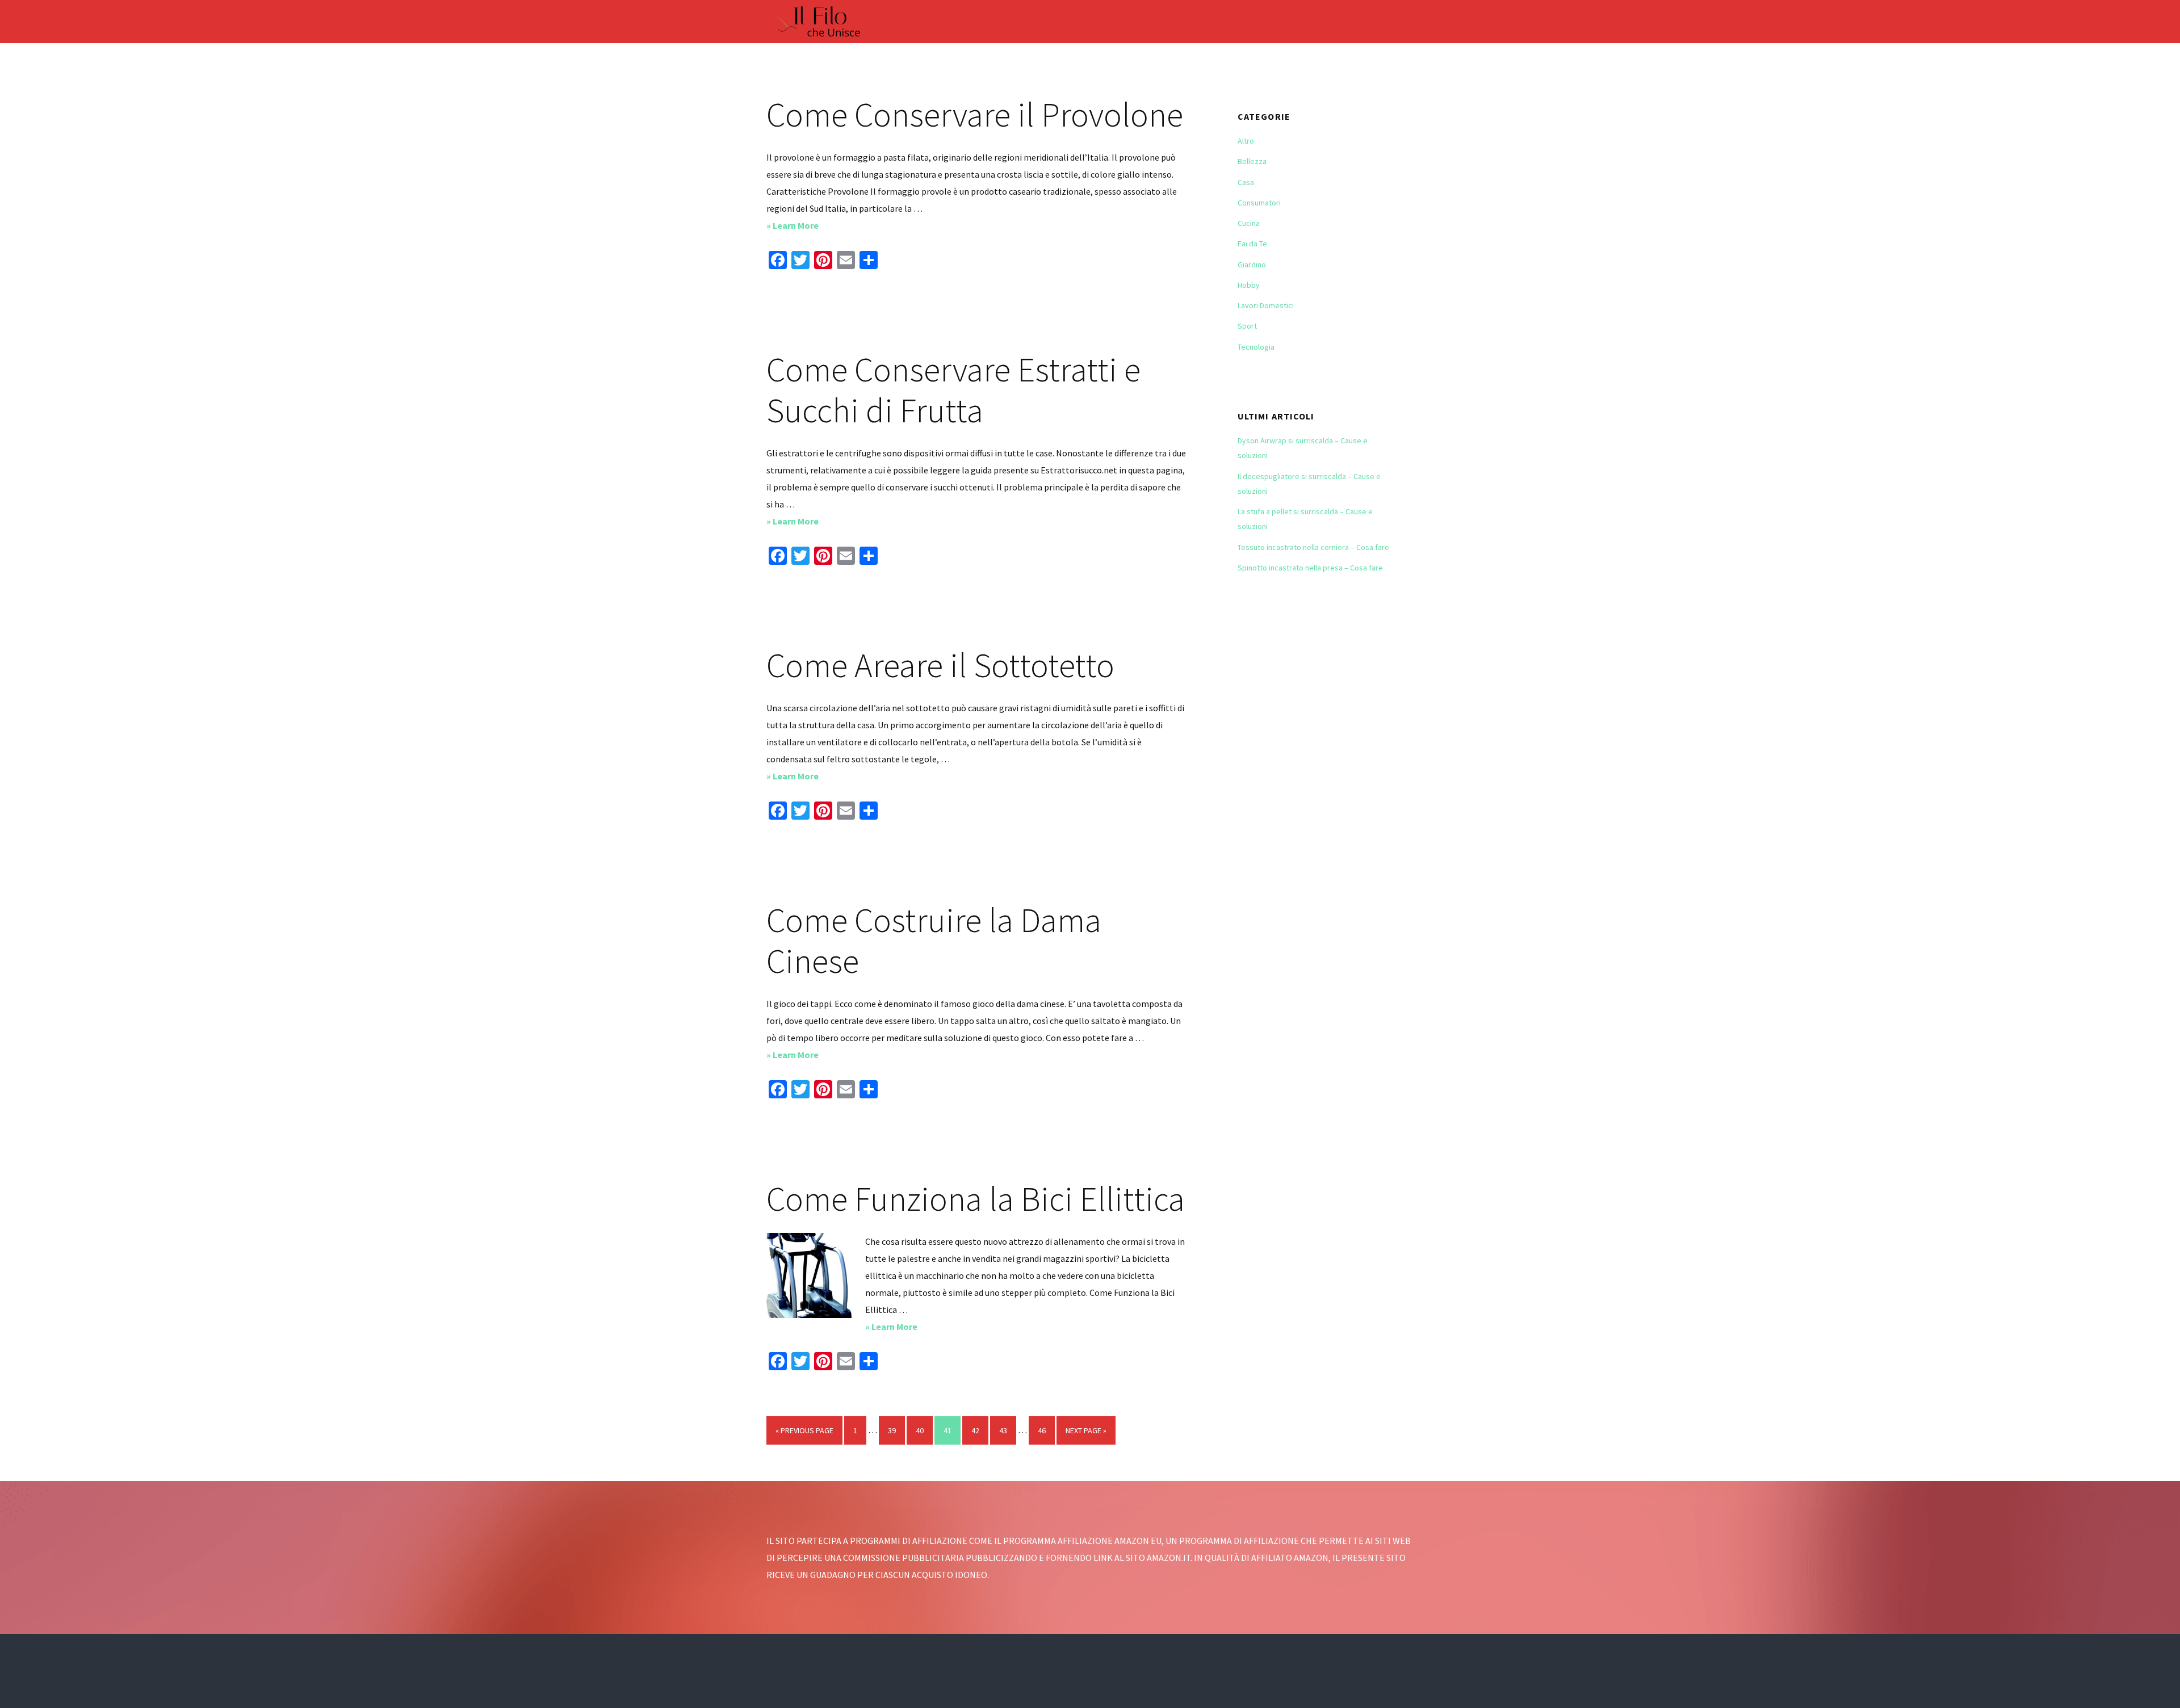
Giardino (1252, 265)
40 (924, 1430)
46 (1046, 1430)
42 (980, 1430)
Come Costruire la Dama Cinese (934, 940)
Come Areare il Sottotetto (940, 665)
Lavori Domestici (1266, 305)
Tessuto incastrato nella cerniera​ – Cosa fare (1313, 547)
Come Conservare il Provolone (975, 114)
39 (896, 1430)
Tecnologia (1256, 347)
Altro (1246, 141)
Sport (1247, 326)
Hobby (1249, 285)
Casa (1246, 182)
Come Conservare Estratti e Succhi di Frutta (953, 390)
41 (952, 1430)
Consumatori (1259, 203)
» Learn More (816, 226)
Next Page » (1086, 1435)
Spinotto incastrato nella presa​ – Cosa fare (1310, 568)
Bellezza (1252, 161)
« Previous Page (804, 1435)
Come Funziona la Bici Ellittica (976, 1199)
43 (1007, 1430)
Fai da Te (1252, 244)
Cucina (1249, 223)
